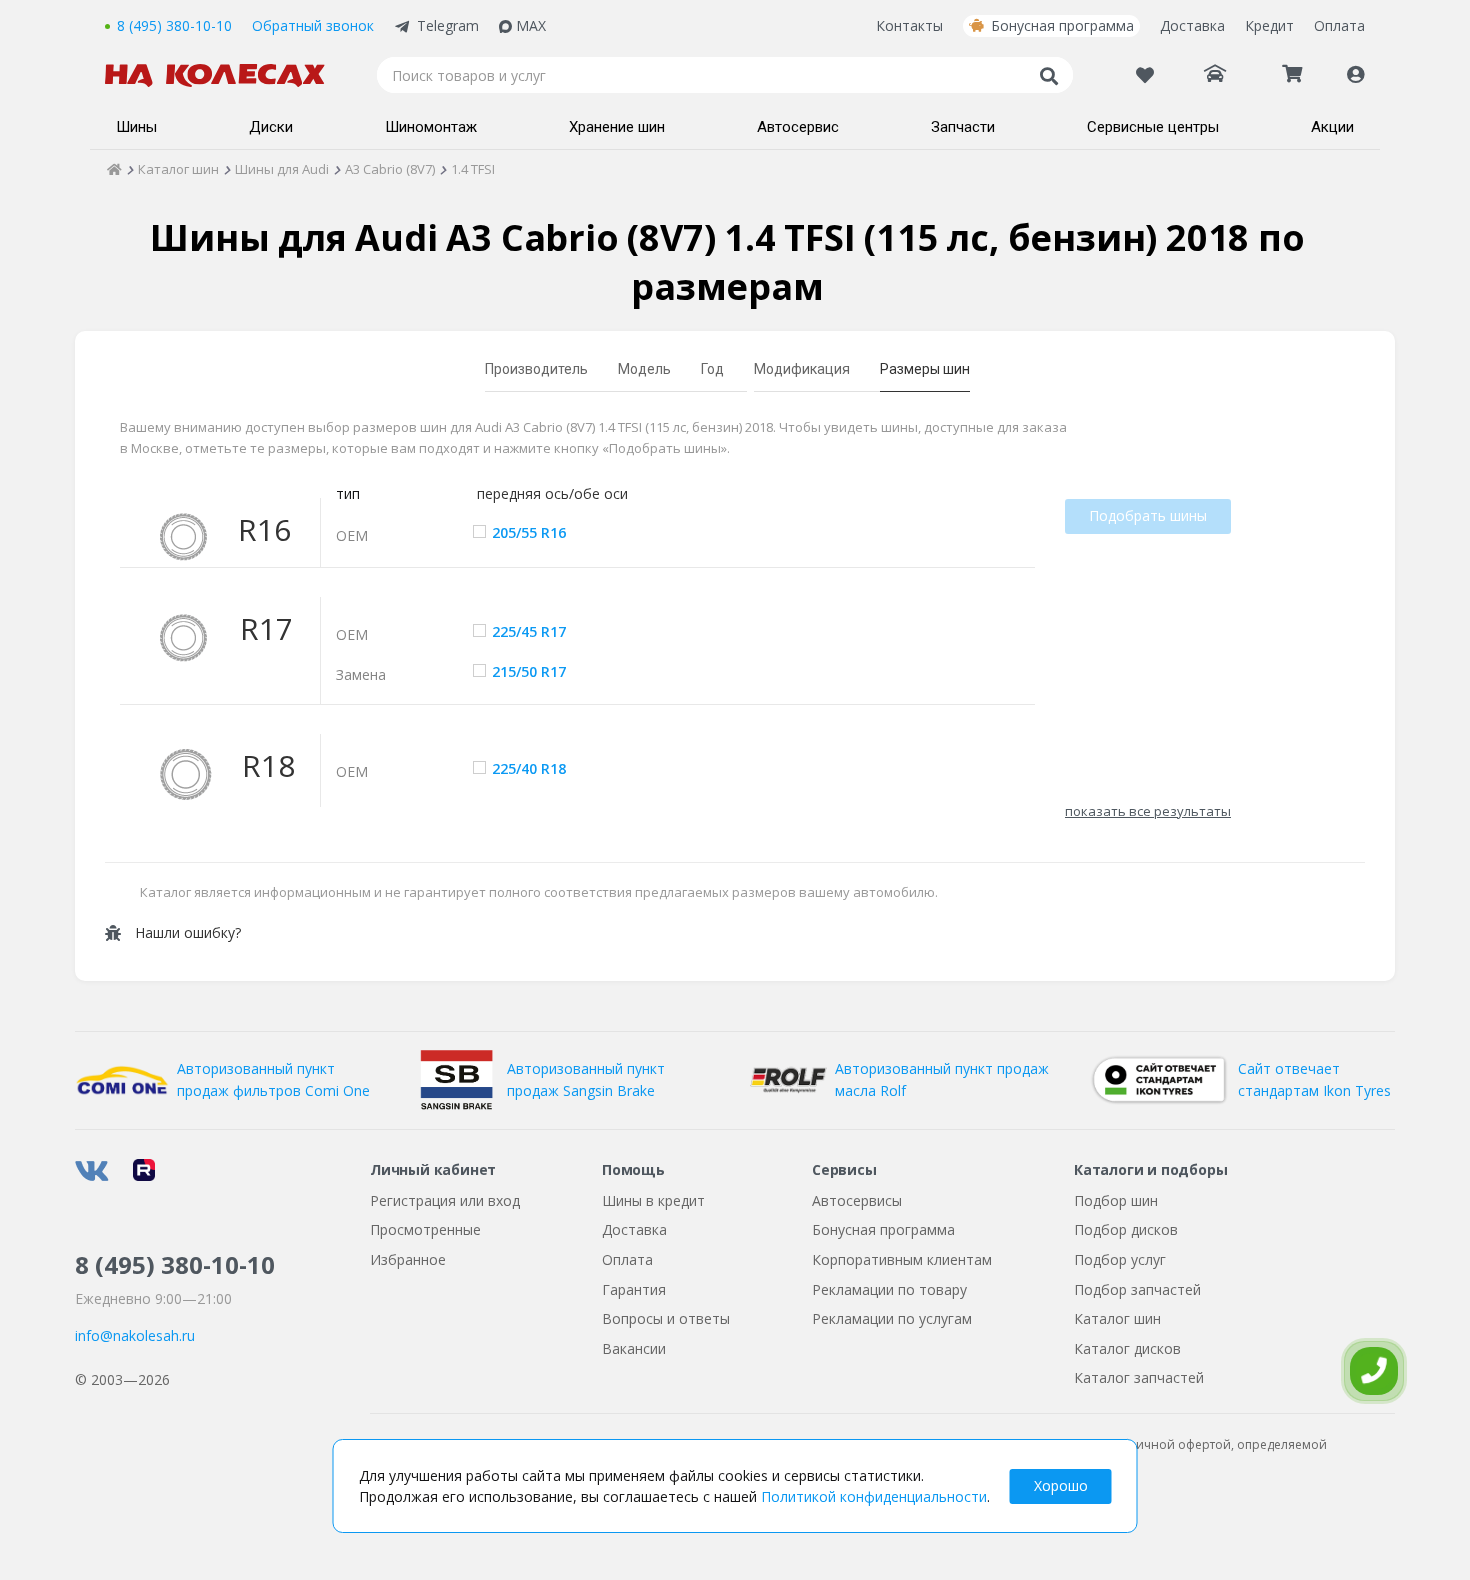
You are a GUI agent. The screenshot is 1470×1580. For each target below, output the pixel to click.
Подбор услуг (1120, 1259)
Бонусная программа (1062, 25)
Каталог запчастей (1139, 1377)
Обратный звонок (313, 25)
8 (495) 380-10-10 (174, 25)
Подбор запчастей (1137, 1289)
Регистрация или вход (445, 1200)
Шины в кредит (653, 1200)
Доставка (1192, 25)
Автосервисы (857, 1200)
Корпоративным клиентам (902, 1259)
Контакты (909, 25)
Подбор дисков (1126, 1229)
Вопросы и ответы (666, 1318)
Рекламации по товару (889, 1289)
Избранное (408, 1259)
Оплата (1339, 25)
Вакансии (634, 1348)
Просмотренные (425, 1229)
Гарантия (634, 1289)
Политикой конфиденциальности (874, 1496)
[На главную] (225, 75)
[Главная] (114, 169)
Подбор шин (1116, 1200)
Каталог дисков (1127, 1348)
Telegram (448, 25)
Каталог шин (1117, 1318)
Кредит (1269, 25)
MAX (531, 25)
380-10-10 (175, 1264)
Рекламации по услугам (892, 1318)
